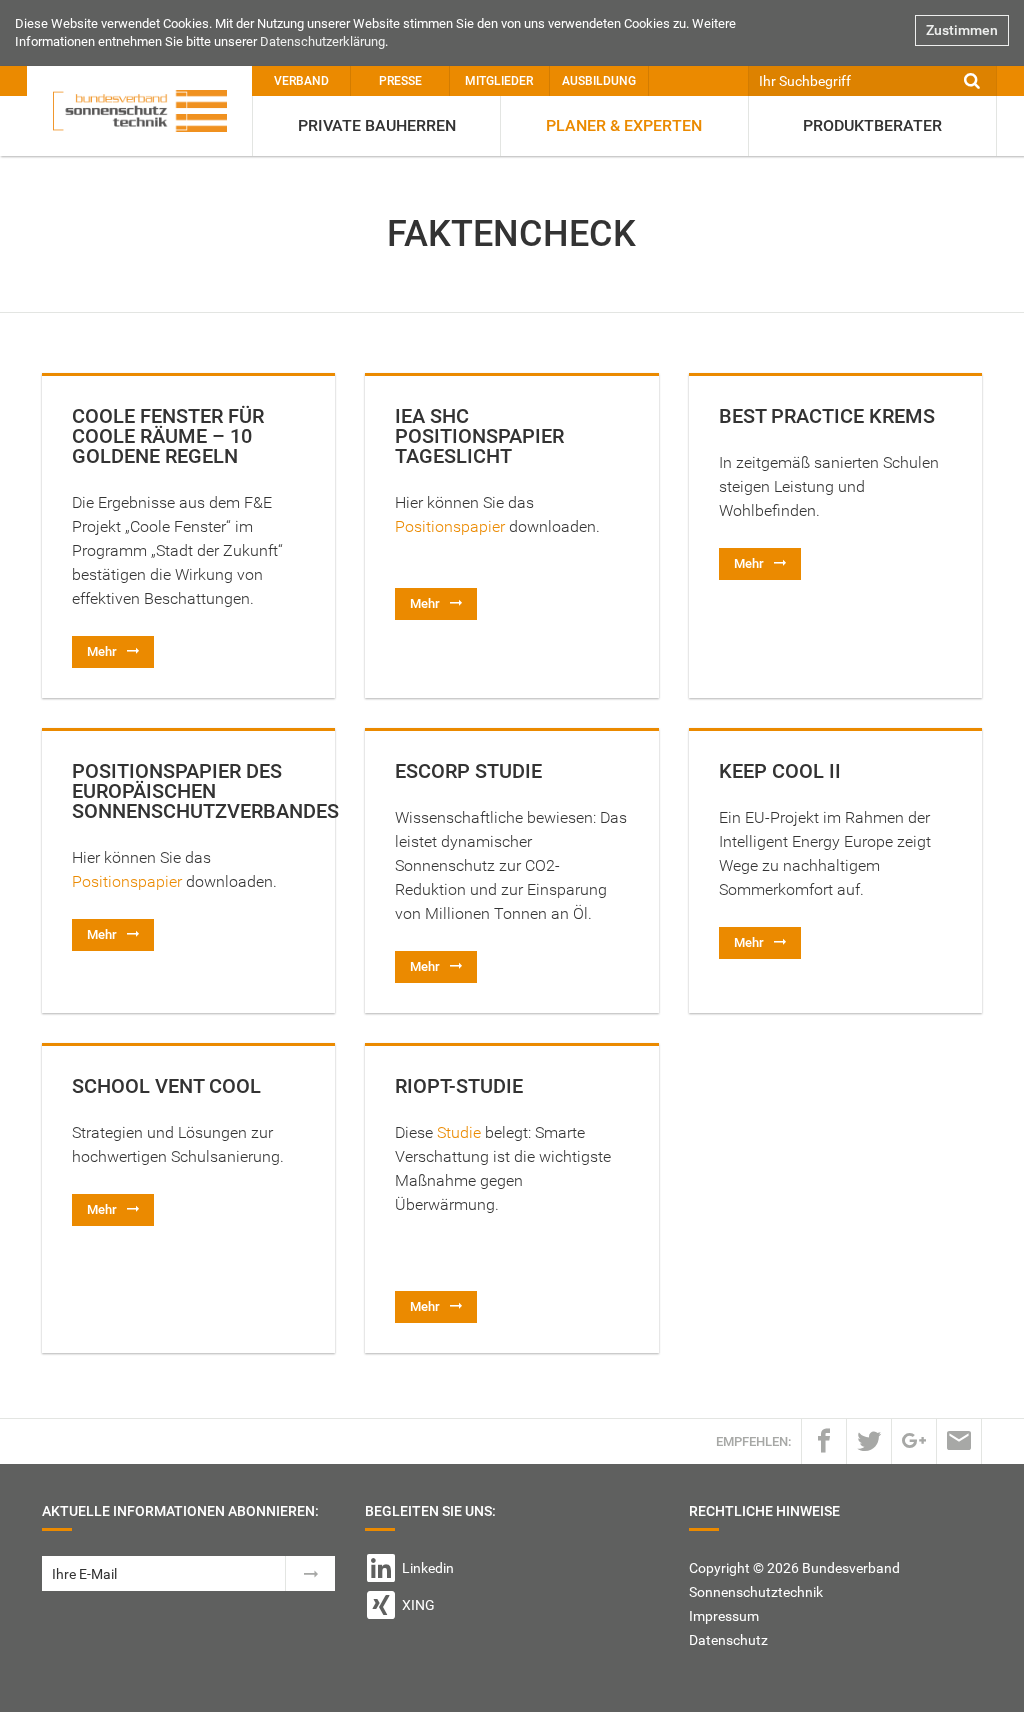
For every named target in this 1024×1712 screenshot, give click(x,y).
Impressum (724, 1616)
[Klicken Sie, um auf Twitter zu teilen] (869, 1440)
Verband (301, 81)
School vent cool (166, 1086)
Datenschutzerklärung (322, 41)
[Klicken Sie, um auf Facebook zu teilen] (824, 1440)
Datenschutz (728, 1640)
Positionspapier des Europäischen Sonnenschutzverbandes (205, 791)
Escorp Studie (468, 771)
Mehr (102, 651)
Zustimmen (962, 30)
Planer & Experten (624, 125)
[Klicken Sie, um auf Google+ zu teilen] (914, 1440)
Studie (459, 1132)
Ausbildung (599, 81)
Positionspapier (452, 526)
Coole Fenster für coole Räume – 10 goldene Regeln (168, 436)
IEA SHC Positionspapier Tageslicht (479, 436)
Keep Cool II (780, 771)
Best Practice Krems (827, 416)
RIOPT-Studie (459, 1086)
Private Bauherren (377, 125)
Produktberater (872, 125)
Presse (400, 81)
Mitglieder (499, 81)
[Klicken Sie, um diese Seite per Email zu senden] (959, 1440)
